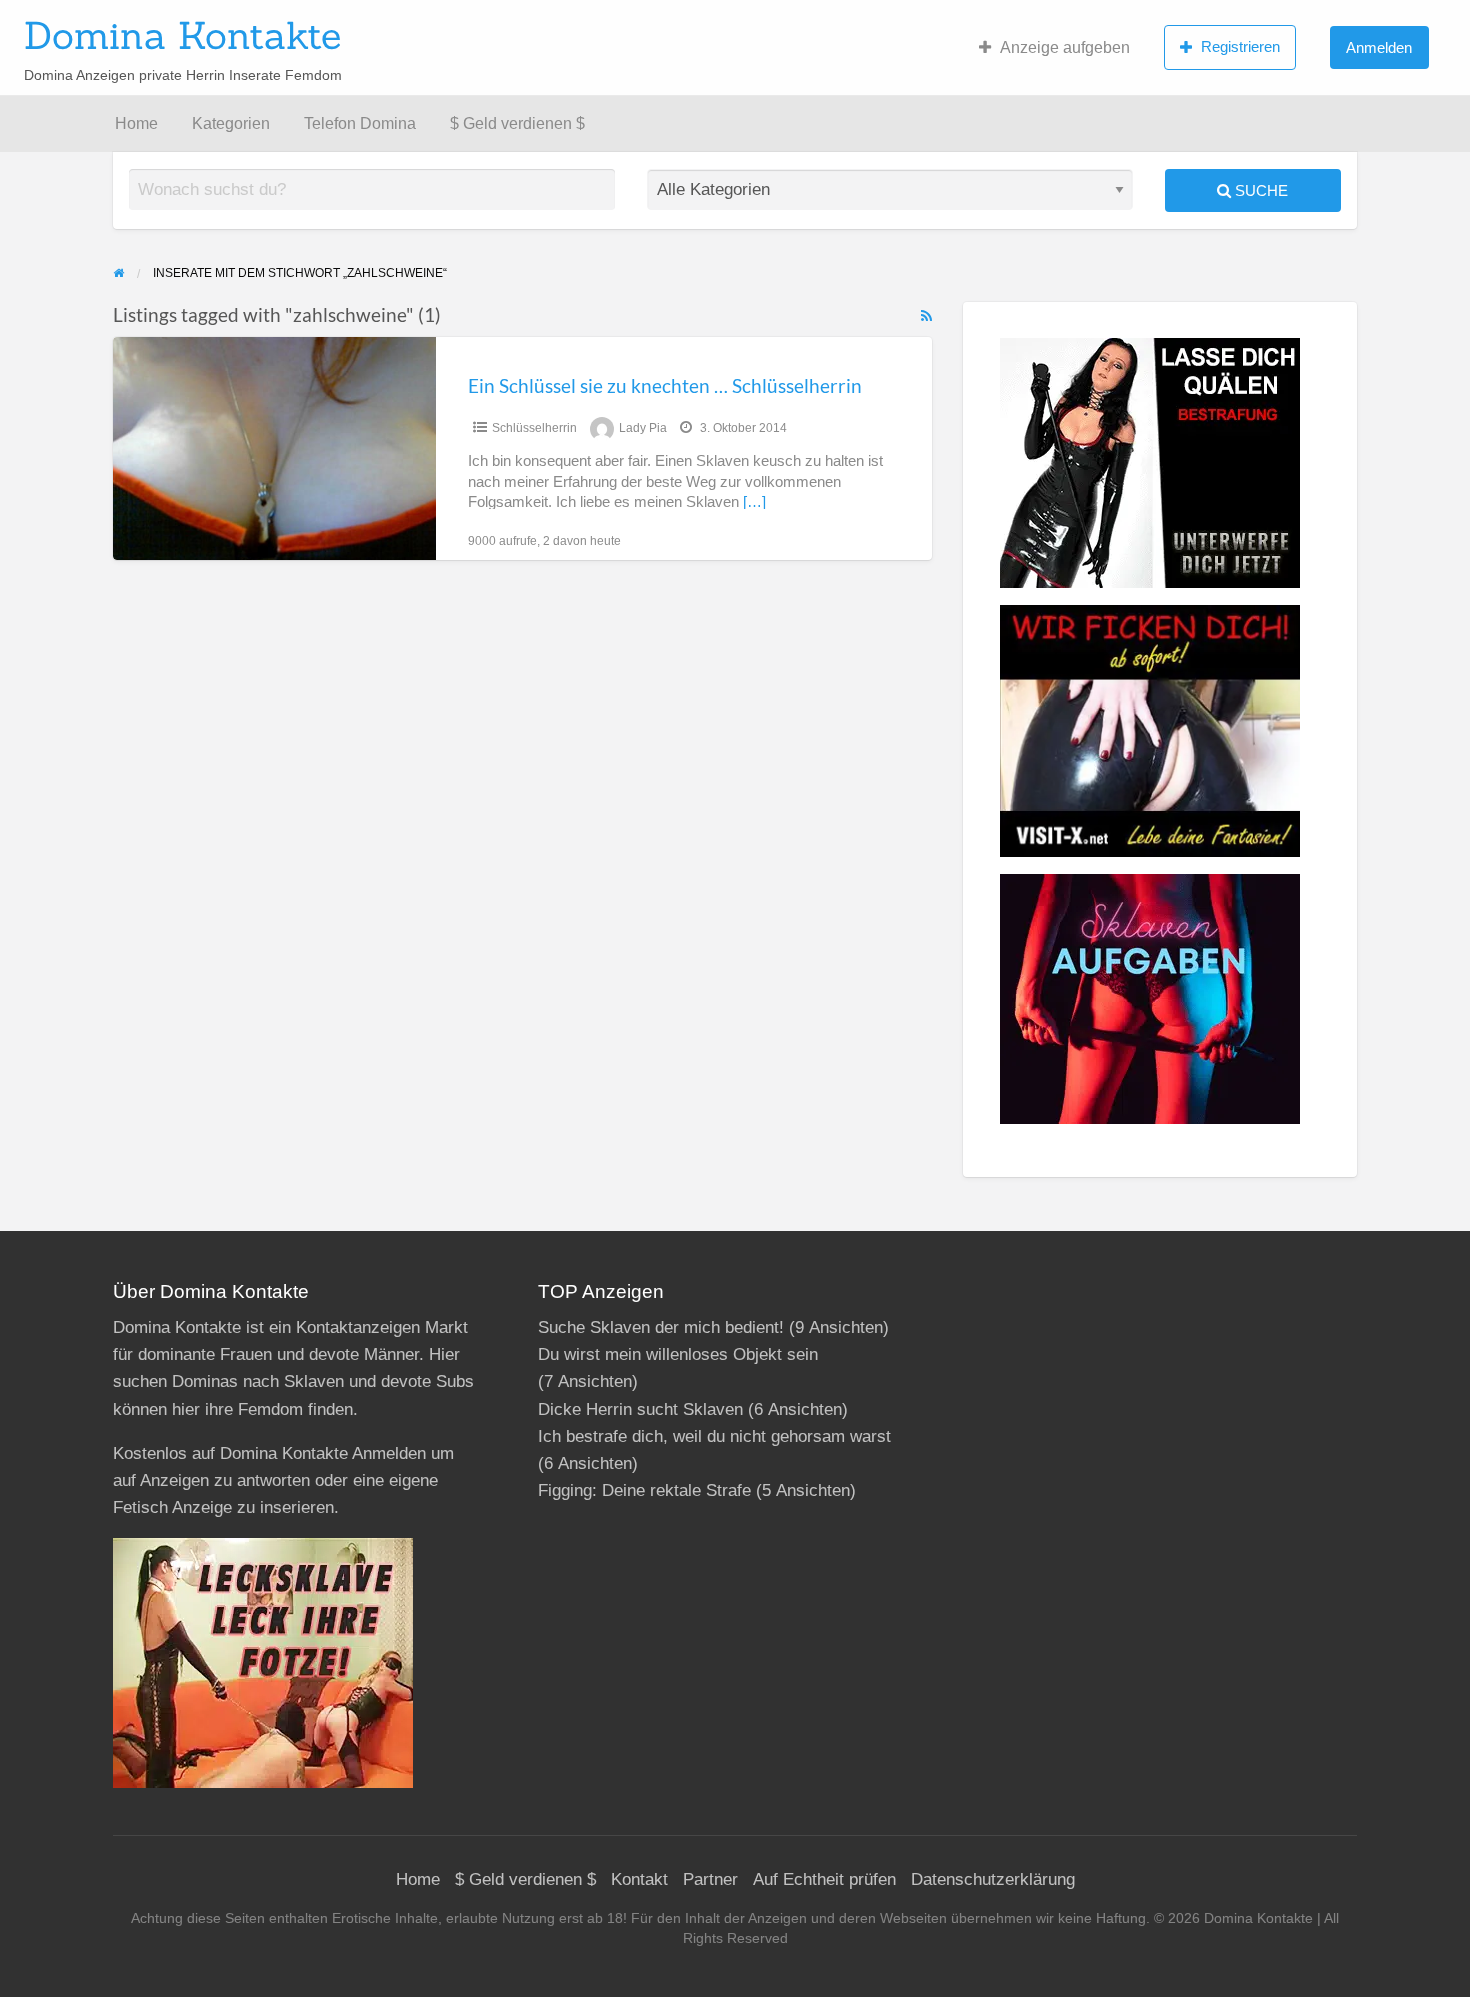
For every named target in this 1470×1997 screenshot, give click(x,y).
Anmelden (1379, 47)
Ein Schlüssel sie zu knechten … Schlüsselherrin (665, 385)
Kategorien (231, 123)
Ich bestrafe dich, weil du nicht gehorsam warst (714, 1436)
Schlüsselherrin (534, 428)
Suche (1259, 190)
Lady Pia (643, 428)
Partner (710, 1879)
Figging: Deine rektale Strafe (644, 1490)
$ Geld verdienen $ (517, 123)
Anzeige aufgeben (1065, 47)
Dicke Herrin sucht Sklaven (640, 1409)
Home (136, 123)
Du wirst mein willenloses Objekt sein (678, 1354)
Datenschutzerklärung (993, 1879)
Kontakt (639, 1879)
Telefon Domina (360, 123)
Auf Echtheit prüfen (824, 1879)
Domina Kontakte (182, 35)
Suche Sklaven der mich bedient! (661, 1327)
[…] (754, 502)
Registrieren (1240, 46)
